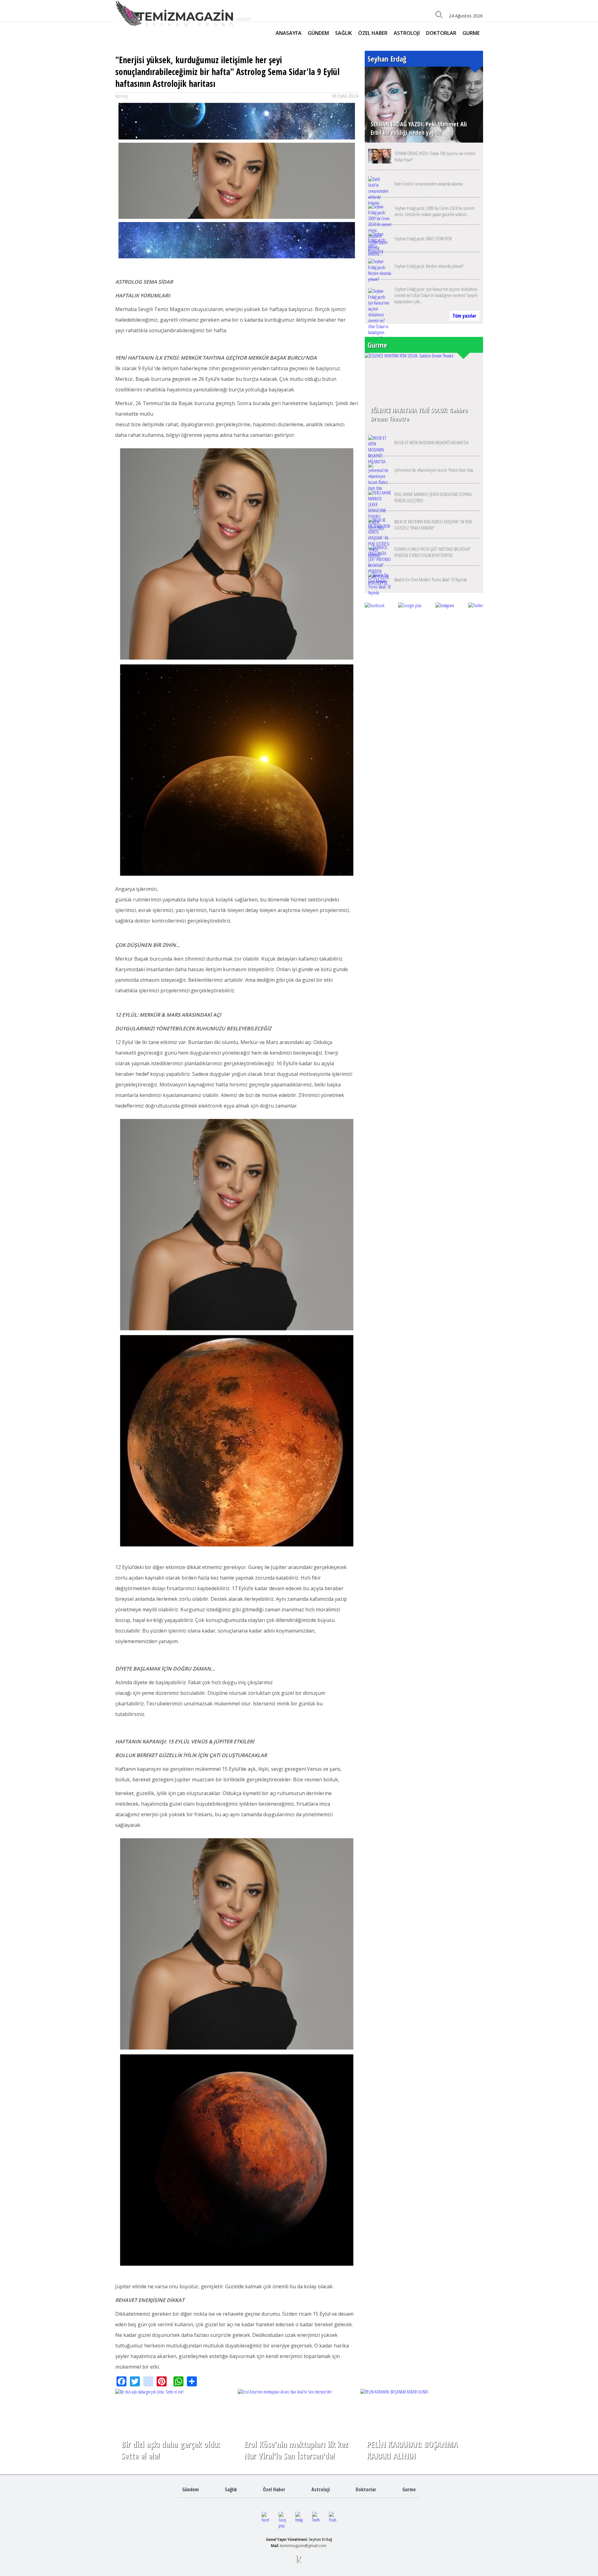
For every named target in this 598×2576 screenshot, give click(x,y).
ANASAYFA (289, 33)
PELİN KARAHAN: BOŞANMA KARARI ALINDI (412, 2450)
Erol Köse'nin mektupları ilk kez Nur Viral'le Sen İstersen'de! (296, 2450)
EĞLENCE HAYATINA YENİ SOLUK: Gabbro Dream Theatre (419, 414)
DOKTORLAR (441, 33)
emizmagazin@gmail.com (304, 2546)
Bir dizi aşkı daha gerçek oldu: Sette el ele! (171, 2450)
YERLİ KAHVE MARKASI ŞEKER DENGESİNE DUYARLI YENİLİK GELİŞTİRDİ (433, 497)
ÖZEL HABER (373, 33)
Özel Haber (274, 2489)
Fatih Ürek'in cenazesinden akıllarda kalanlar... (430, 184)
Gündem (190, 2489)
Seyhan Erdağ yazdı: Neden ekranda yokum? (429, 266)
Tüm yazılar (464, 316)
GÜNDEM (318, 33)
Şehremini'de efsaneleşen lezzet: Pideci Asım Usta (434, 470)
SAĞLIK (344, 33)
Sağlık (231, 2489)
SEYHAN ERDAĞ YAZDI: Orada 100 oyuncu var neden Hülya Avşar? (435, 156)
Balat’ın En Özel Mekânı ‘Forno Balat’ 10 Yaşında (431, 579)
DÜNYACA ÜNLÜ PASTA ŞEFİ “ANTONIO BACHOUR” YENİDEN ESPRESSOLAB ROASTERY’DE (432, 552)
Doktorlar (366, 2489)
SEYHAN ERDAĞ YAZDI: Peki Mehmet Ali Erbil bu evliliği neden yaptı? (419, 128)
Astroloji (321, 2489)
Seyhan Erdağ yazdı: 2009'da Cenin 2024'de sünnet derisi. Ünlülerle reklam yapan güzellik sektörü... (434, 211)
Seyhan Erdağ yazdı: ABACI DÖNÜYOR (423, 239)
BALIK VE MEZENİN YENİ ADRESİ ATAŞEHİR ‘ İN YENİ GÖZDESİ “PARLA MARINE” (433, 525)
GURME (471, 33)
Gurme (409, 2489)
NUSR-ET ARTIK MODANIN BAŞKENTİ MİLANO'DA (431, 442)
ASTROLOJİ (407, 33)
